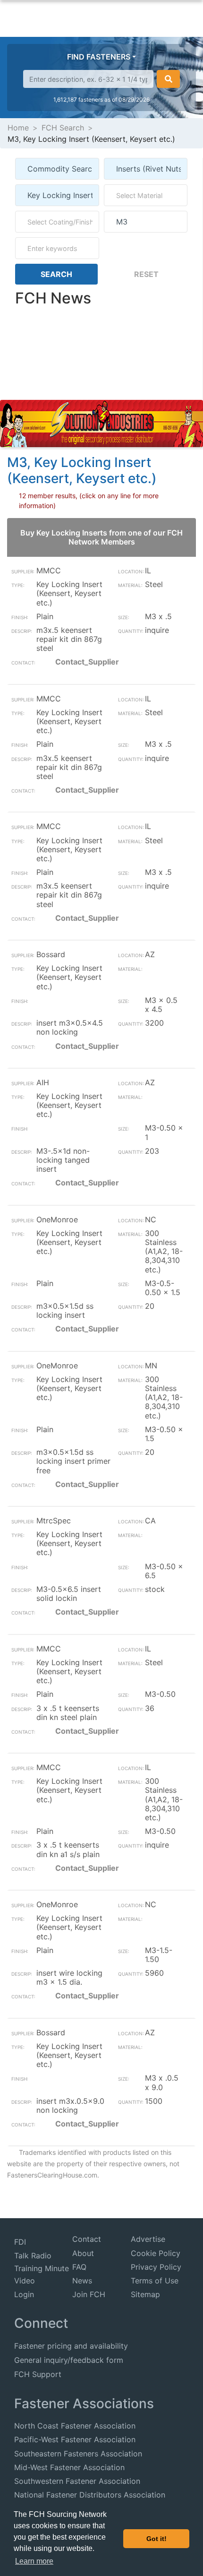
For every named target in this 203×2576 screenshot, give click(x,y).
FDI (20, 2242)
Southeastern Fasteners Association (78, 2454)
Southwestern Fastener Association (77, 2481)
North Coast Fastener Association (75, 2426)
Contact (87, 2239)
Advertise (148, 2239)
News (82, 2281)
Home (18, 128)
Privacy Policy (156, 2267)
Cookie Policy (156, 2253)
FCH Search (63, 128)
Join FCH (89, 2294)
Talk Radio (33, 2256)
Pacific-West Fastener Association (75, 2439)
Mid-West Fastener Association (69, 2467)
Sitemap (145, 2294)
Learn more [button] (34, 2561)
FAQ (79, 2267)
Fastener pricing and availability (71, 2346)
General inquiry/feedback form (69, 2360)
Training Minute (42, 2268)
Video (25, 2281)
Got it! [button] (156, 2539)
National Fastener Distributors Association (90, 2495)
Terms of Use (155, 2281)
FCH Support (38, 2374)
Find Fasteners (99, 57)
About (83, 2253)
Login (24, 2294)
